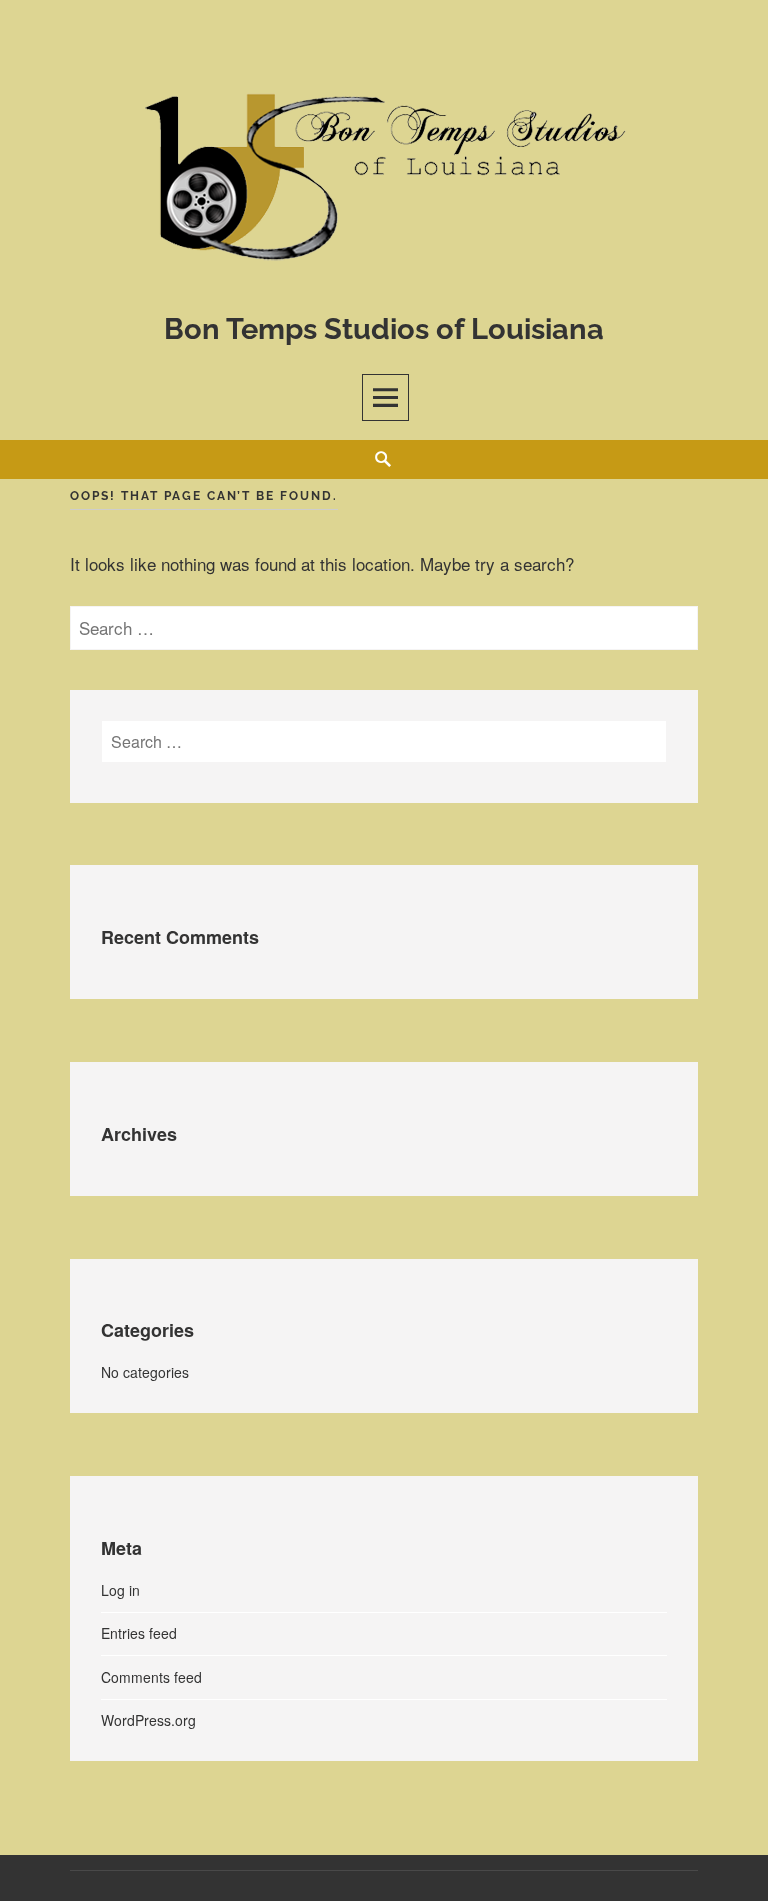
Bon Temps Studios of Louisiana (384, 329)
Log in (120, 1590)
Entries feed (139, 1633)
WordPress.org (148, 1720)
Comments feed (151, 1677)
